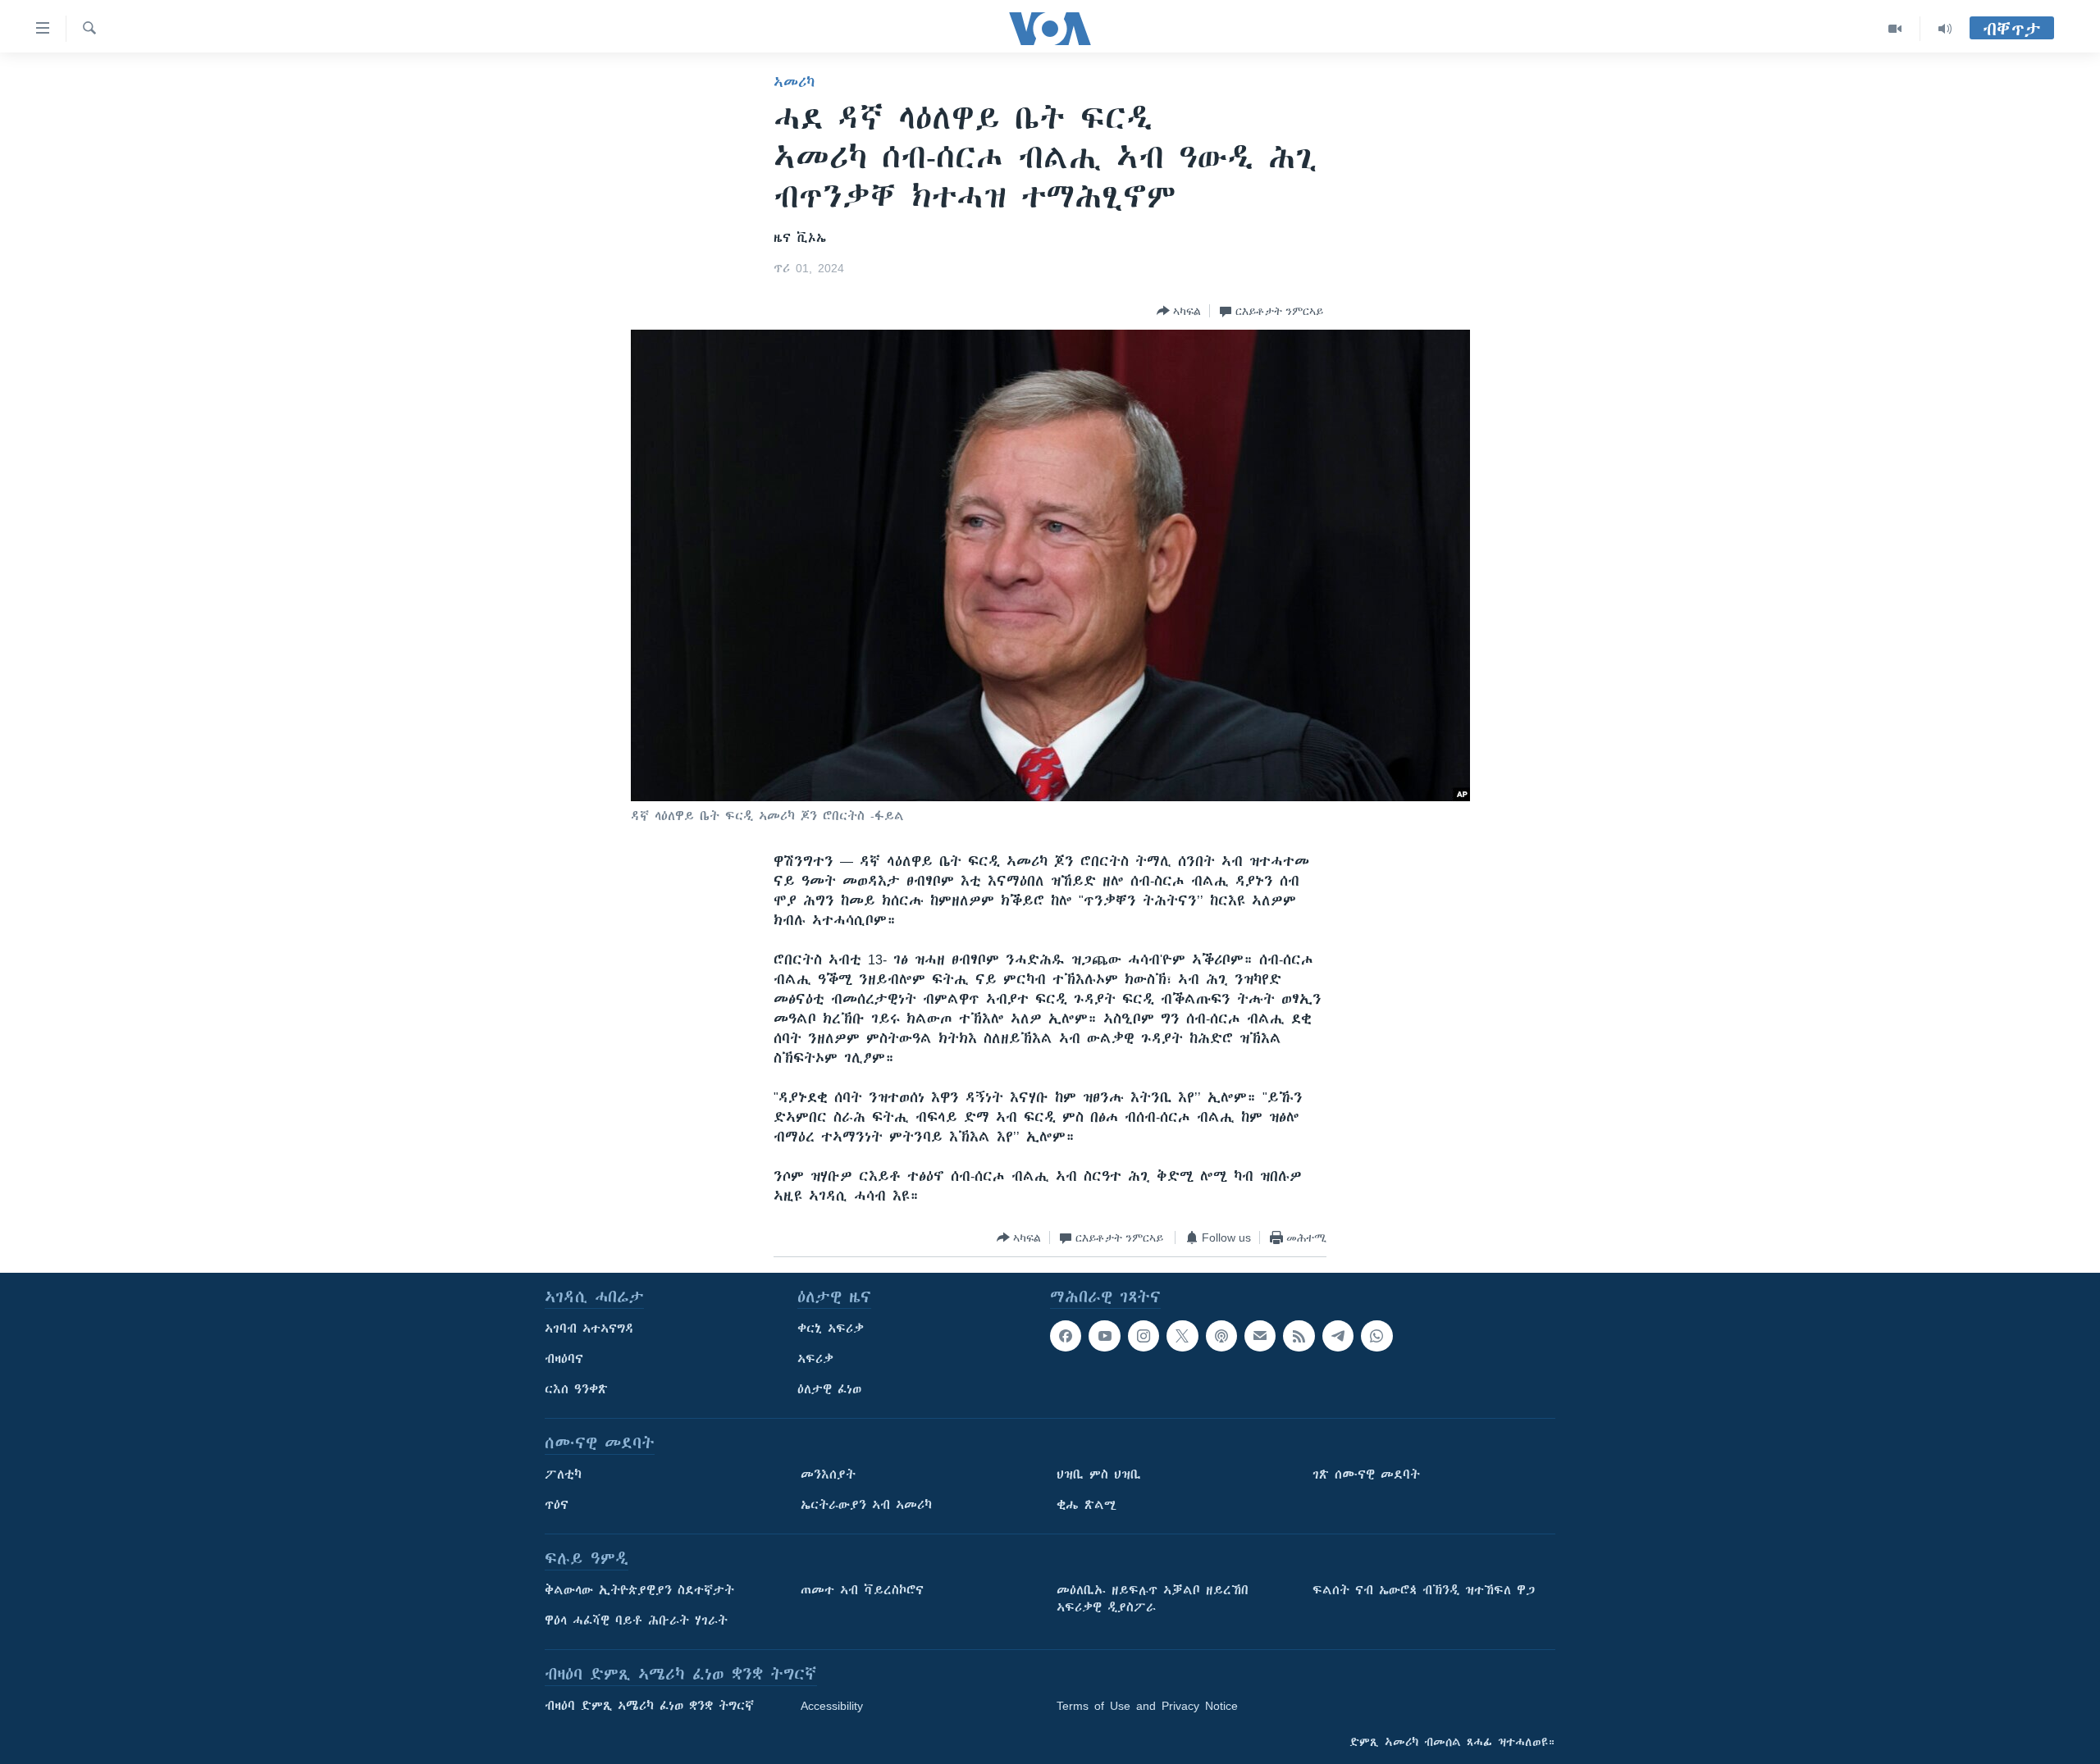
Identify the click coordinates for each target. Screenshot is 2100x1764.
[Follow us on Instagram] (1144, 1336)
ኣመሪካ (794, 82)
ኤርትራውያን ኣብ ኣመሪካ (866, 1505)
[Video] (1895, 29)
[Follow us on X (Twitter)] (1182, 1336)
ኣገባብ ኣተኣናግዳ (589, 1329)
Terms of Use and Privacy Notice (1147, 1706)
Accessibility (832, 1706)
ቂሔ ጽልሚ (1087, 1505)
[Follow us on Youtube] (1104, 1336)
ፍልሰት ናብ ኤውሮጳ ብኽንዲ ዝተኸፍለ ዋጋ (1424, 1590)
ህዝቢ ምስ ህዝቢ (1099, 1475)
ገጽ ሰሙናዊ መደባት (1366, 1475)
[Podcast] (1221, 1336)
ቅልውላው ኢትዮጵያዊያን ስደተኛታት (639, 1590)
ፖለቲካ (563, 1475)
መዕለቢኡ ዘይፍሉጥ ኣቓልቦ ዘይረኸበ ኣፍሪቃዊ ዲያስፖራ (1153, 1599)
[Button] (1179, 311)
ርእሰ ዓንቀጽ (576, 1389)
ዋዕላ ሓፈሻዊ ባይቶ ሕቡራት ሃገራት (636, 1620)
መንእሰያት (828, 1475)
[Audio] (1945, 29)
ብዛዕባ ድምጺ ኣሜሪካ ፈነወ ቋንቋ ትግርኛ (649, 1706)
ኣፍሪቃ (815, 1359)
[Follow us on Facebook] (1066, 1336)
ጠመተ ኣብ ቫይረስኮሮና (862, 1590)
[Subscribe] (1260, 1336)
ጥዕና (557, 1505)
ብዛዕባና (564, 1359)
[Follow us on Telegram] (1338, 1336)
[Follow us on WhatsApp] (1376, 1336)
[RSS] (1299, 1336)
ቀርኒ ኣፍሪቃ (831, 1329)
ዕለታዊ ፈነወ (829, 1389)
